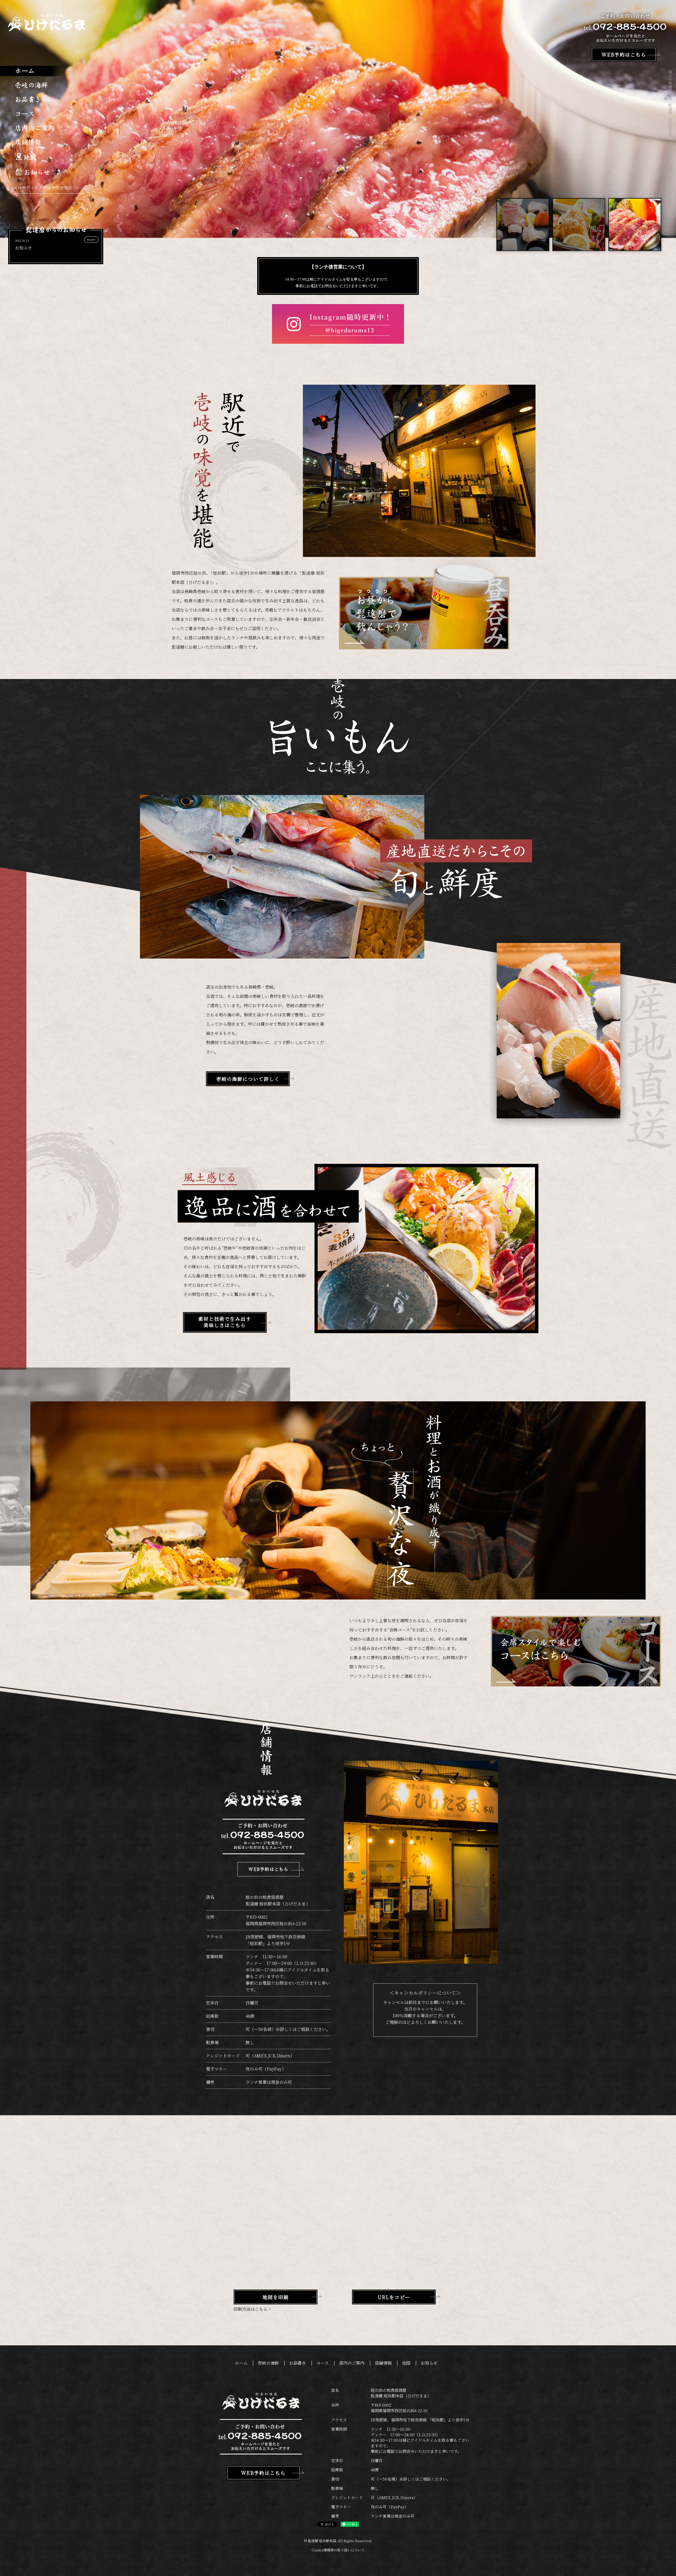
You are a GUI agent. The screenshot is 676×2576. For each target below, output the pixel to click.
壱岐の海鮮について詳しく (248, 1079)
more (91, 239)
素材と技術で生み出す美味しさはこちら (225, 1322)
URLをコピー (394, 2297)
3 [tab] (635, 225)
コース (323, 2363)
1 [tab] (523, 225)
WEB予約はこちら (624, 54)
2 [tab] (579, 225)
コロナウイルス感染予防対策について (49, 188)
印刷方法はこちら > (252, 2309)
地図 (406, 2363)
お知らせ (24, 248)
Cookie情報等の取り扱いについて (338, 2550)
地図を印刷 (276, 2297)
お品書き (298, 2363)
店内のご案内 (352, 2363)
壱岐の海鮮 (268, 2363)
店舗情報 (383, 2363)
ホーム (241, 2363)
